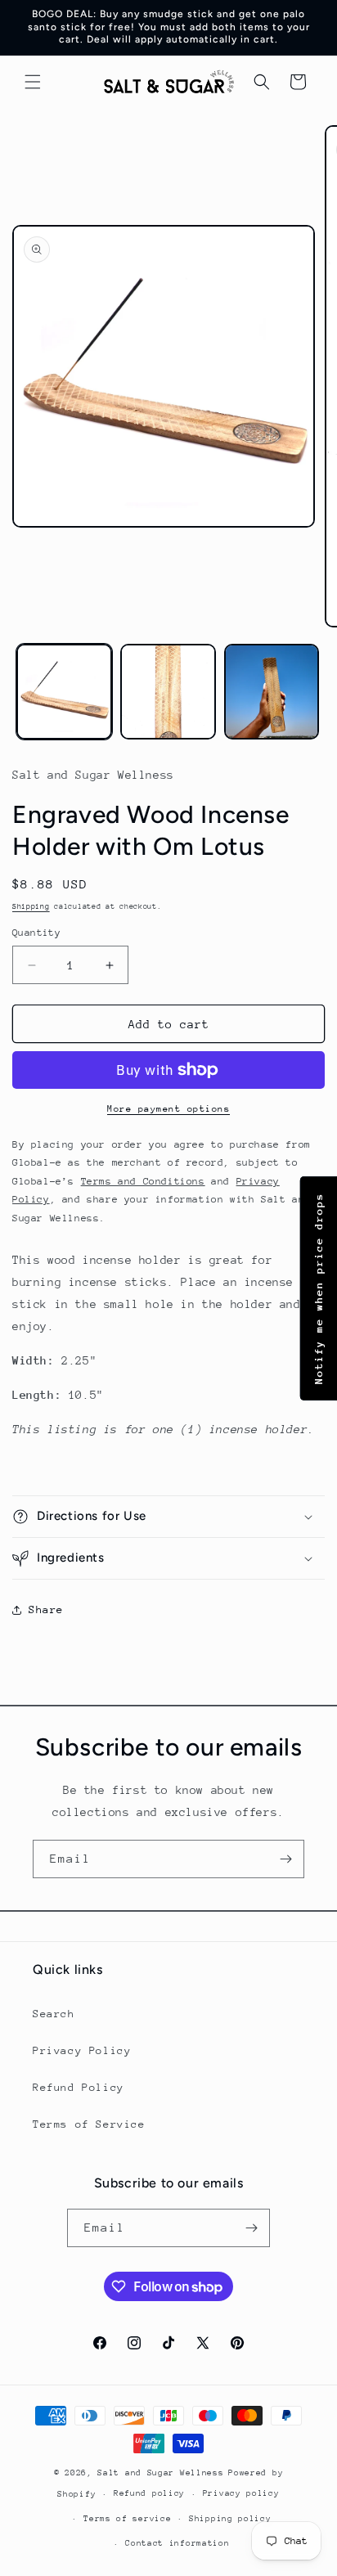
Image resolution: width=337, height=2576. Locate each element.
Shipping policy (230, 2519)
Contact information (177, 2543)
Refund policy (149, 2493)
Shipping (31, 906)
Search (54, 2014)
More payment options (168, 1109)
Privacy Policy (82, 2050)
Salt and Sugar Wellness (160, 2473)
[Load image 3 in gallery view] (272, 692)
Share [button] (46, 1609)
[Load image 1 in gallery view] (64, 692)
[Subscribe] (285, 1859)
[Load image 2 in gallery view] (168, 692)
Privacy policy (241, 2493)
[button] (33, 82)
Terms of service (127, 2519)
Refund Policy (79, 2087)
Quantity (36, 933)
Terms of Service (89, 2124)
